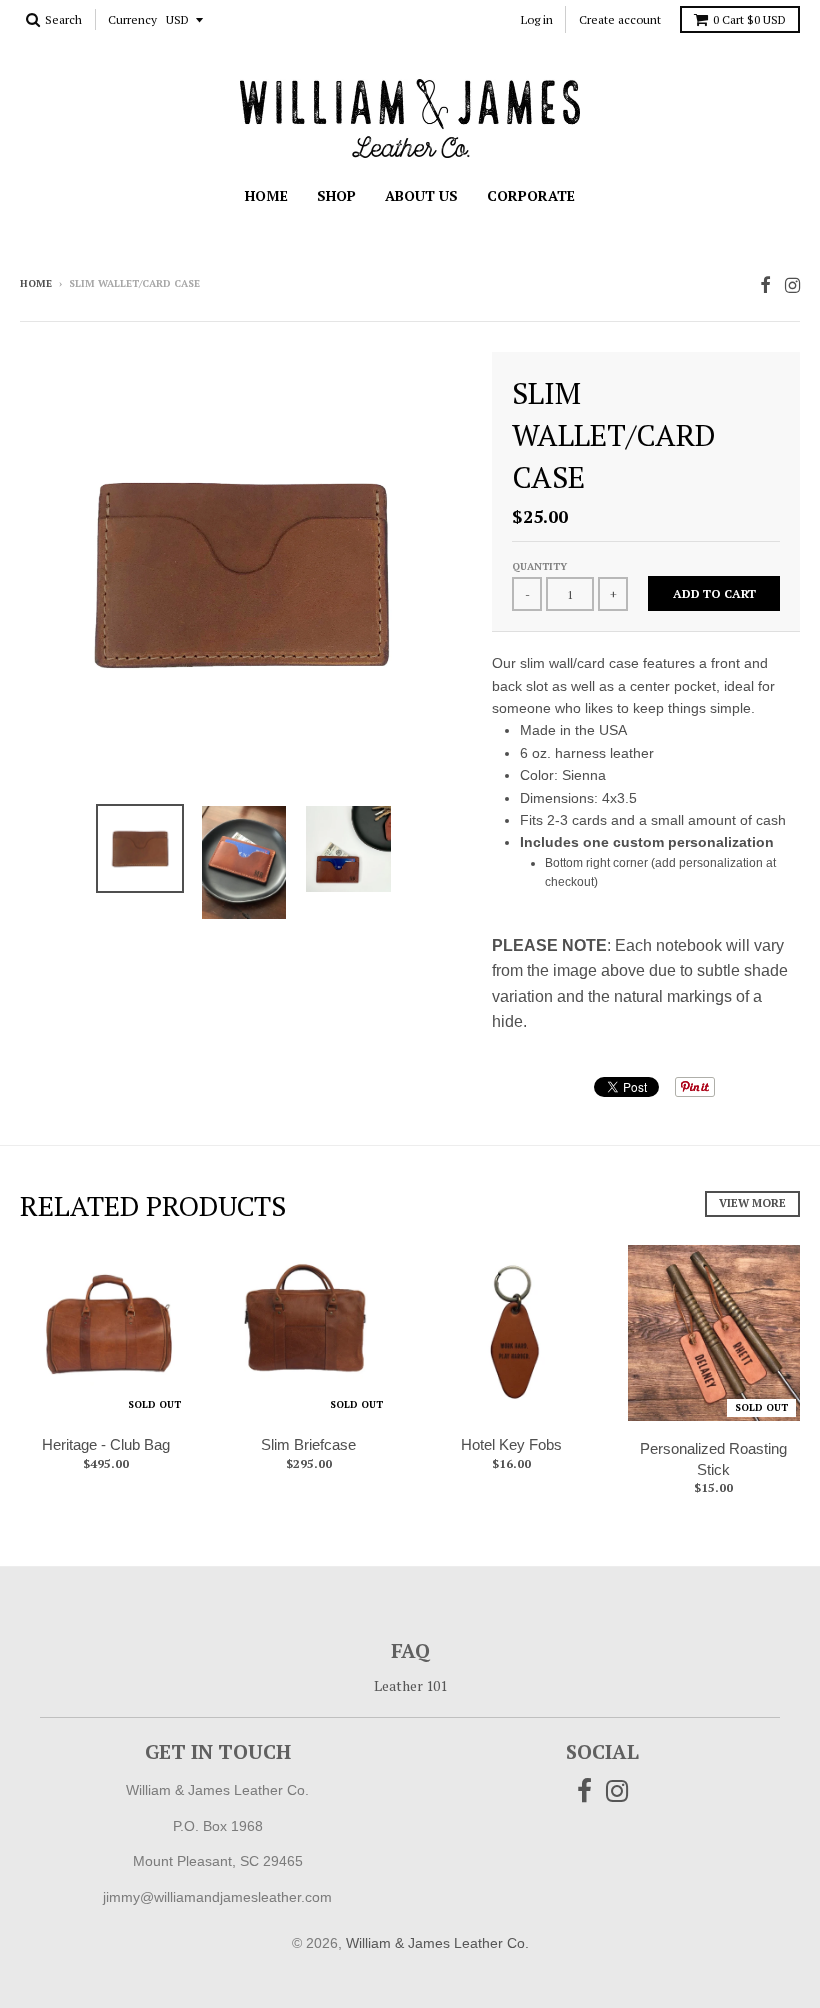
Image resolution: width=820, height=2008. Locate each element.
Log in (537, 19)
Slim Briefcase (308, 1444)
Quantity (539, 566)
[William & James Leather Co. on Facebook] (765, 285)
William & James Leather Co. (437, 1943)
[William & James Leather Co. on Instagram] (792, 285)
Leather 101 (410, 1685)
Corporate (531, 195)
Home (266, 195)
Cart (749, 19)
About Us (421, 195)
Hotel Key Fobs (511, 1444)
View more (752, 1203)
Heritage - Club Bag (106, 1444)
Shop (336, 195)
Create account (620, 19)
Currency (132, 20)
